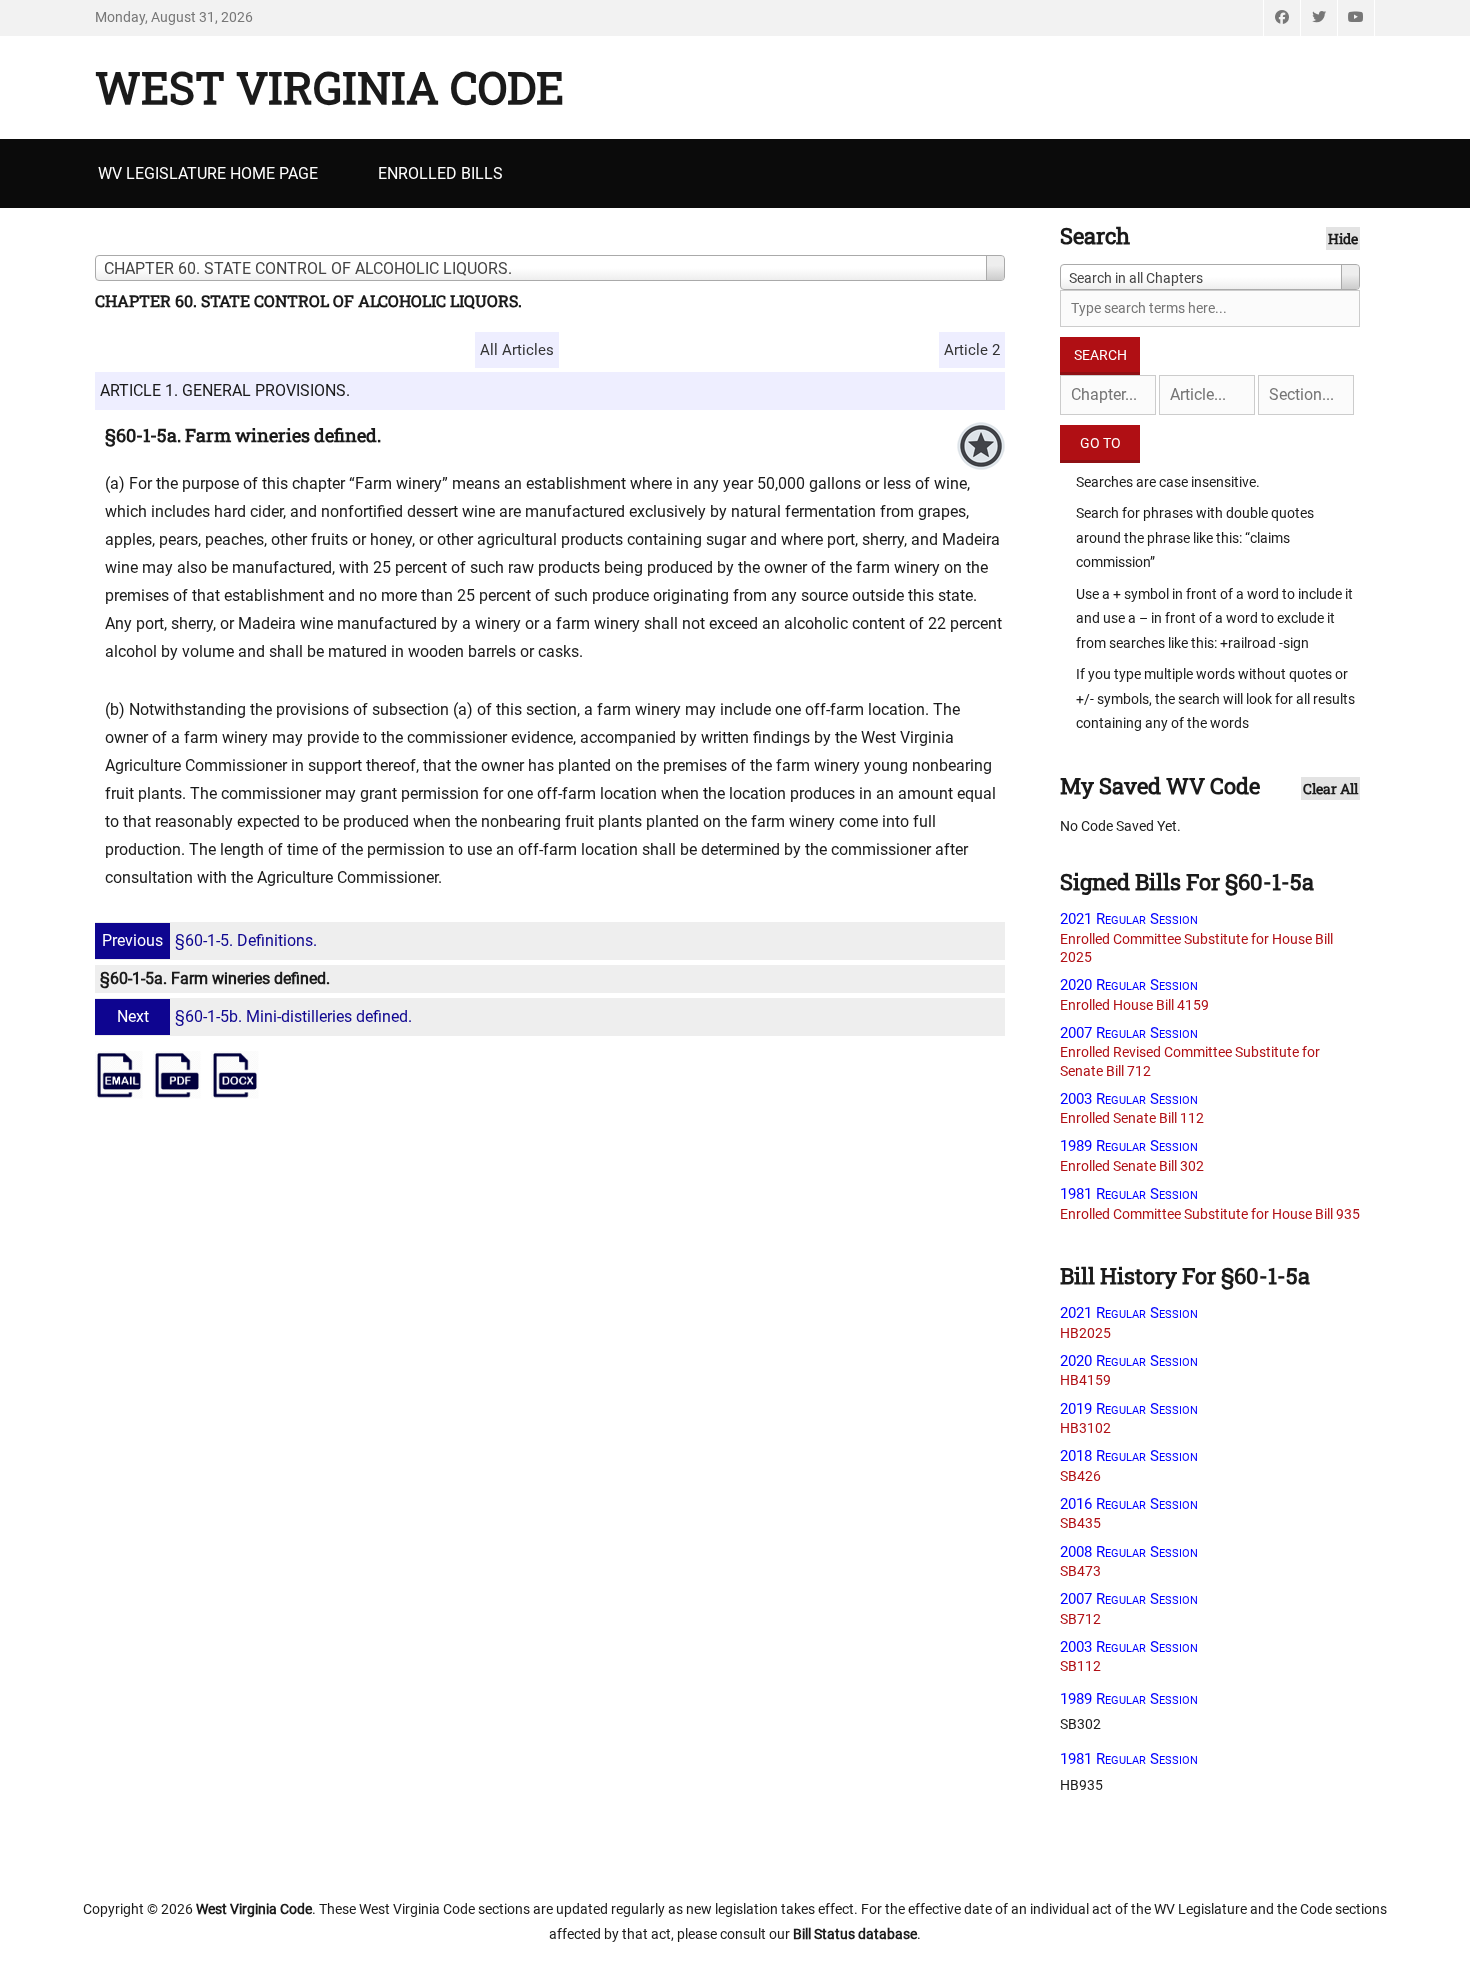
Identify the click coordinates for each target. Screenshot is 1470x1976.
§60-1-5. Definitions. (209, 940)
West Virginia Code (329, 87)
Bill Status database (855, 1934)
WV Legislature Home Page (208, 173)
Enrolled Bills (440, 173)
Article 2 (972, 350)
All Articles (517, 350)
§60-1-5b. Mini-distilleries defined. (264, 1016)
